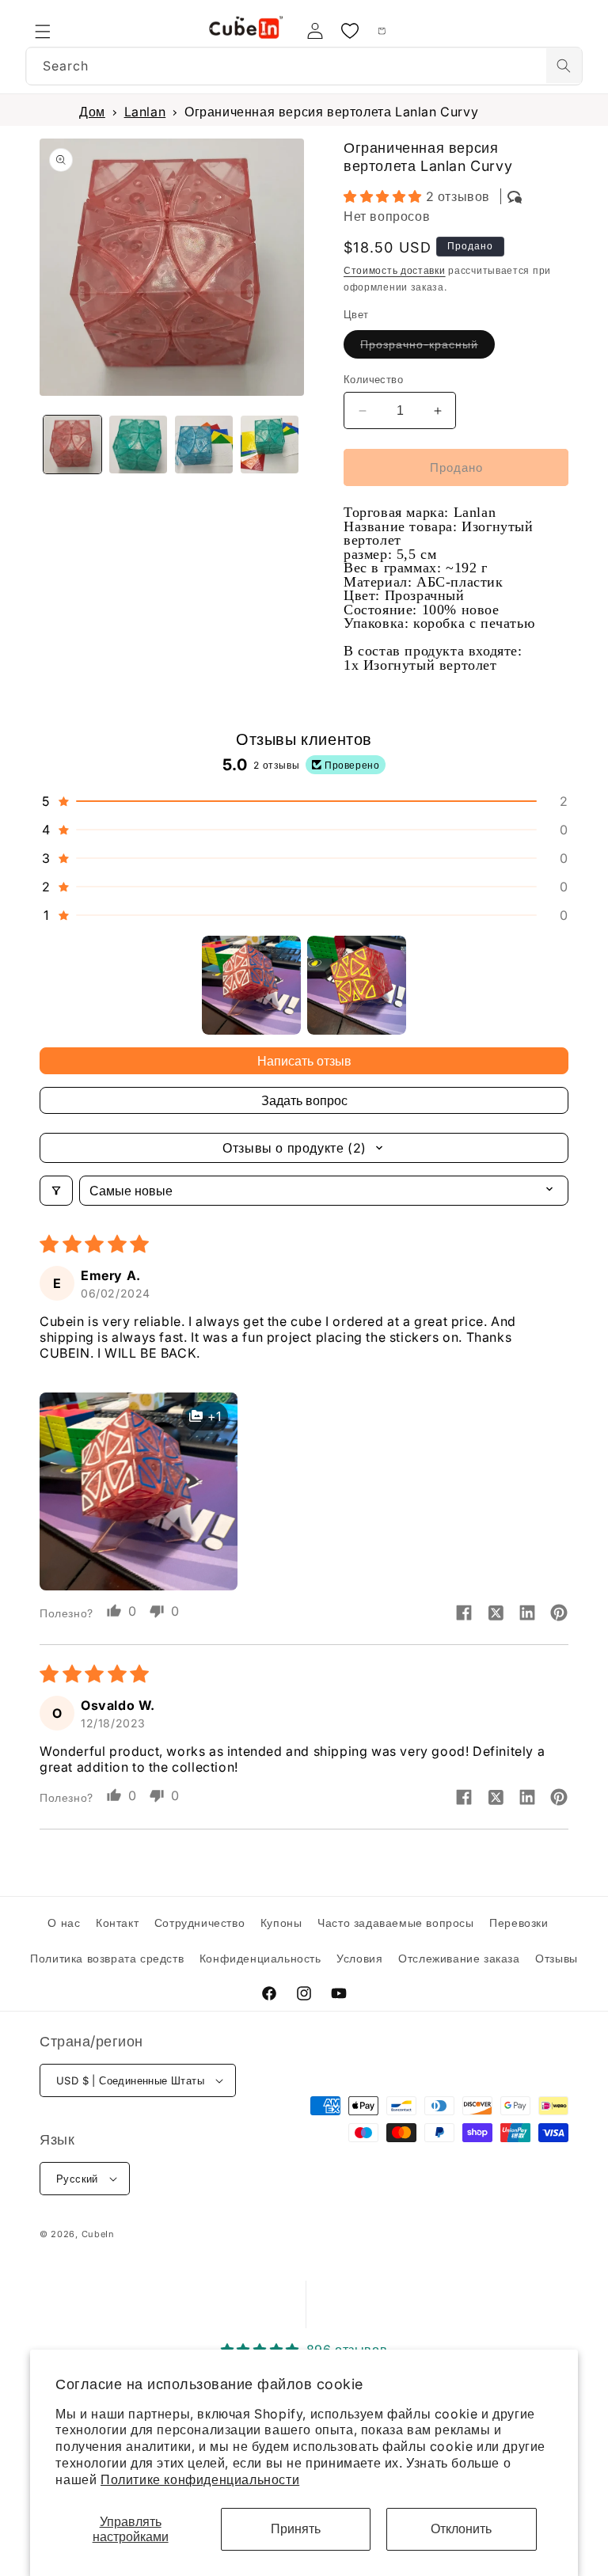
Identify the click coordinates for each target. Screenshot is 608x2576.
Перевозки (519, 1923)
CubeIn (98, 2234)
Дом (92, 112)
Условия (359, 1958)
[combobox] (304, 66)
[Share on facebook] (464, 1614)
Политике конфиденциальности (200, 2479)
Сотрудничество (199, 1923)
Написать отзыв (304, 1061)
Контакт (117, 1923)
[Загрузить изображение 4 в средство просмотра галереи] (270, 445)
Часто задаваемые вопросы (395, 1923)
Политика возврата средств (107, 1958)
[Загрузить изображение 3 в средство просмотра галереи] (204, 445)
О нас (64, 1923)
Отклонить (461, 2529)
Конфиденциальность (260, 1958)
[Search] (564, 66)
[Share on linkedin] (527, 1614)
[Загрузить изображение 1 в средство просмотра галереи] (72, 445)
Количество (373, 379)
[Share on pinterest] (559, 1614)
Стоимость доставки (395, 270)
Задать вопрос (304, 1100)
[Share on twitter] (496, 1614)
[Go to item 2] (357, 985)
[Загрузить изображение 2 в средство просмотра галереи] (138, 445)
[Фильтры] (56, 1191)
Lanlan (145, 112)
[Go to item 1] (251, 985)
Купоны (281, 1923)
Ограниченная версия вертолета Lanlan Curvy (331, 112)
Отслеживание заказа (459, 1958)
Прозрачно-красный (427, 348)
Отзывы (557, 1958)
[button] (43, 31)
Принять (296, 2529)
